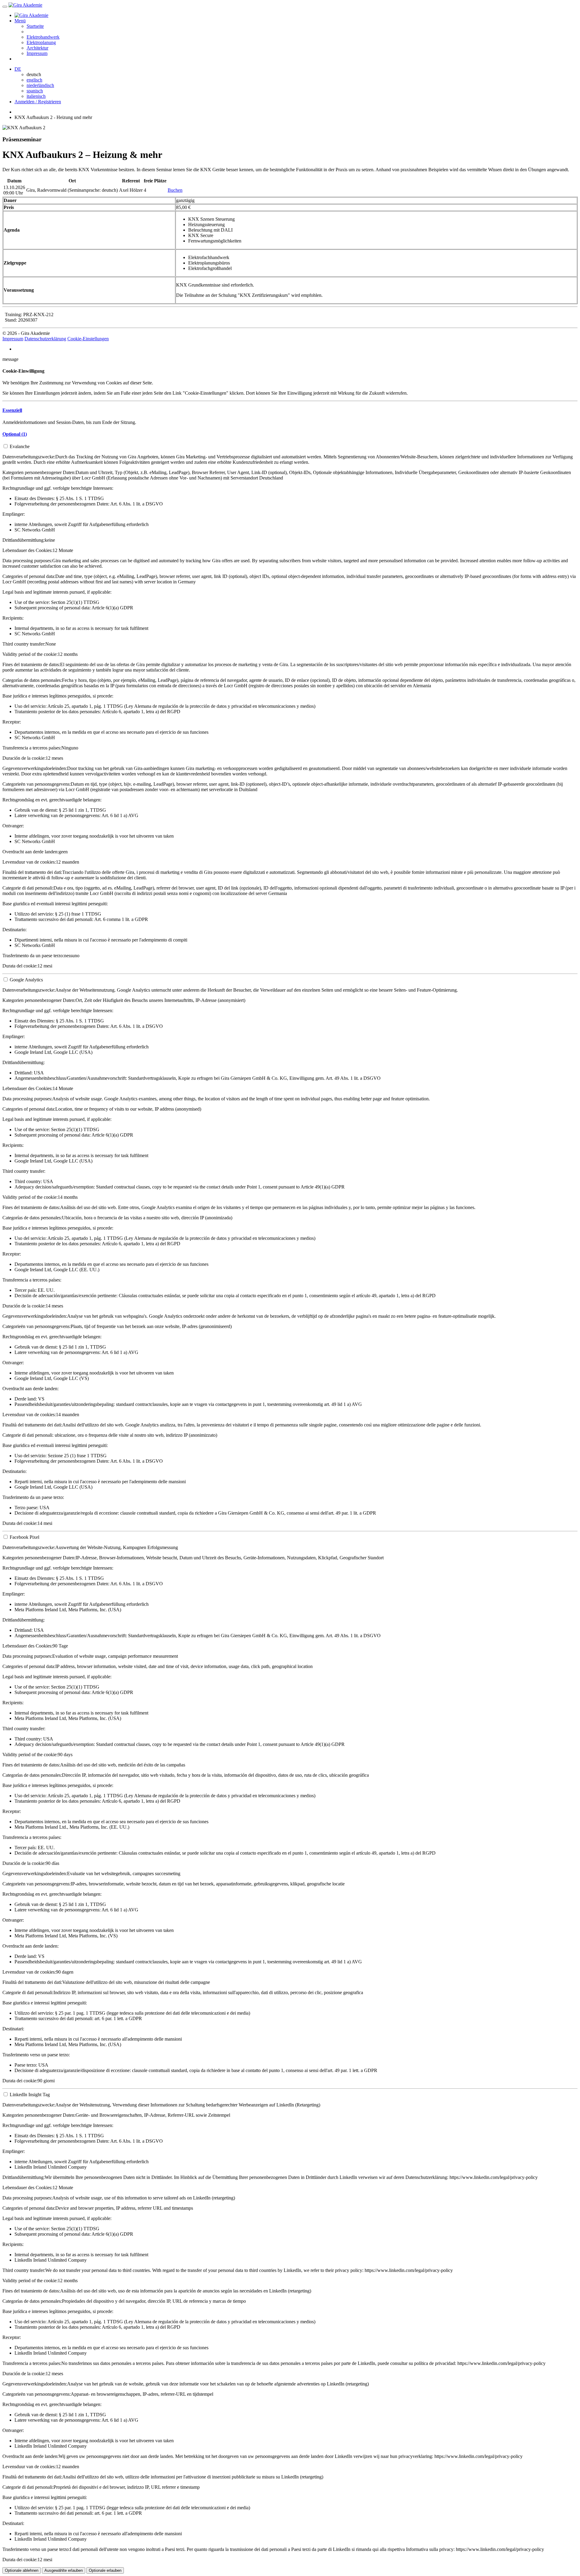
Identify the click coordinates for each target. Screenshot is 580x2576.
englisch (34, 80)
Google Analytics (26, 980)
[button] (12, 410)
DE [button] (18, 69)
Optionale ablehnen (22, 2570)
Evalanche (20, 446)
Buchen (175, 190)
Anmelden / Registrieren (38, 102)
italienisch (36, 96)
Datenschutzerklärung (45, 339)
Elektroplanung (41, 42)
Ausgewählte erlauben (64, 2570)
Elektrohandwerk (43, 37)
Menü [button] (20, 21)
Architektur (37, 48)
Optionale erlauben (105, 2570)
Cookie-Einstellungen (88, 339)
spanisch (35, 91)
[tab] (290, 410)
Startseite (35, 26)
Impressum (37, 53)
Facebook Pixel (24, 1537)
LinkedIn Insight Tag (30, 2095)
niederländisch (40, 85)
